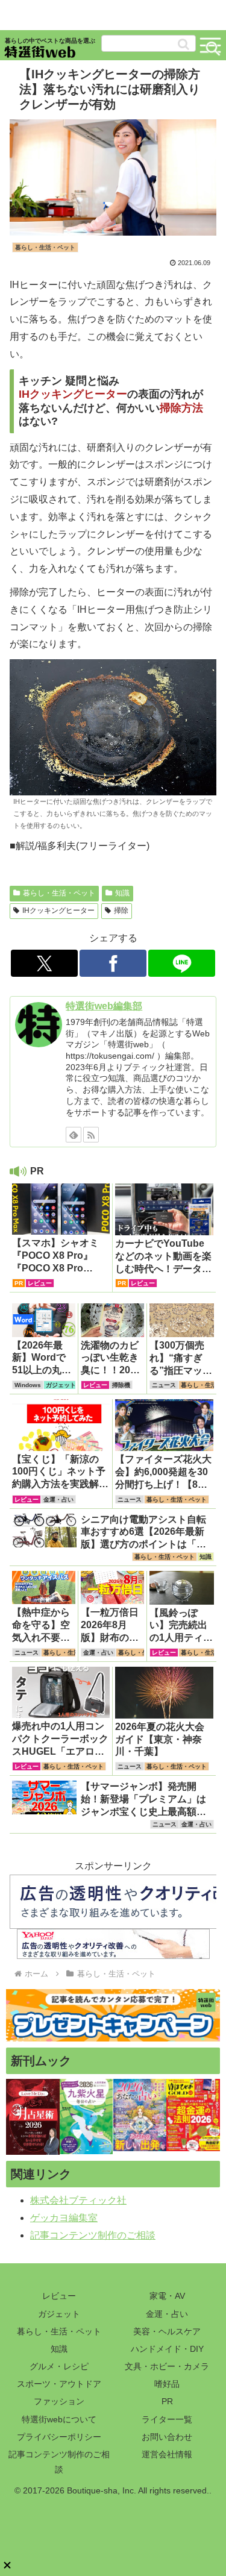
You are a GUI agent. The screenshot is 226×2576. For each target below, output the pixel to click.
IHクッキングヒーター (58, 910)
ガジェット (59, 2314)
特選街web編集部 (104, 1006)
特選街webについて (59, 2419)
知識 (122, 893)
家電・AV (167, 2296)
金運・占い (167, 2314)
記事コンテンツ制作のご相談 (93, 2235)
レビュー (59, 2296)
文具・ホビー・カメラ (167, 2366)
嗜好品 (167, 2384)
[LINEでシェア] (182, 963)
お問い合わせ (167, 2437)
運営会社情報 (167, 2454)
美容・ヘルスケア (167, 2331)
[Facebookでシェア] (113, 963)
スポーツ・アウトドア (59, 2384)
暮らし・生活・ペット (59, 893)
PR (167, 2401)
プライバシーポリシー (59, 2437)
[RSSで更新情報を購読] (91, 1135)
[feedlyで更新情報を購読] (74, 1135)
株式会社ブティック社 (78, 2200)
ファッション (59, 2401)
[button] (184, 44)
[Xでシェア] (44, 963)
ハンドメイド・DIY (167, 2349)
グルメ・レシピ (59, 2366)
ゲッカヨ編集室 (64, 2218)
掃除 (121, 910)
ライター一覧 (167, 2419)
